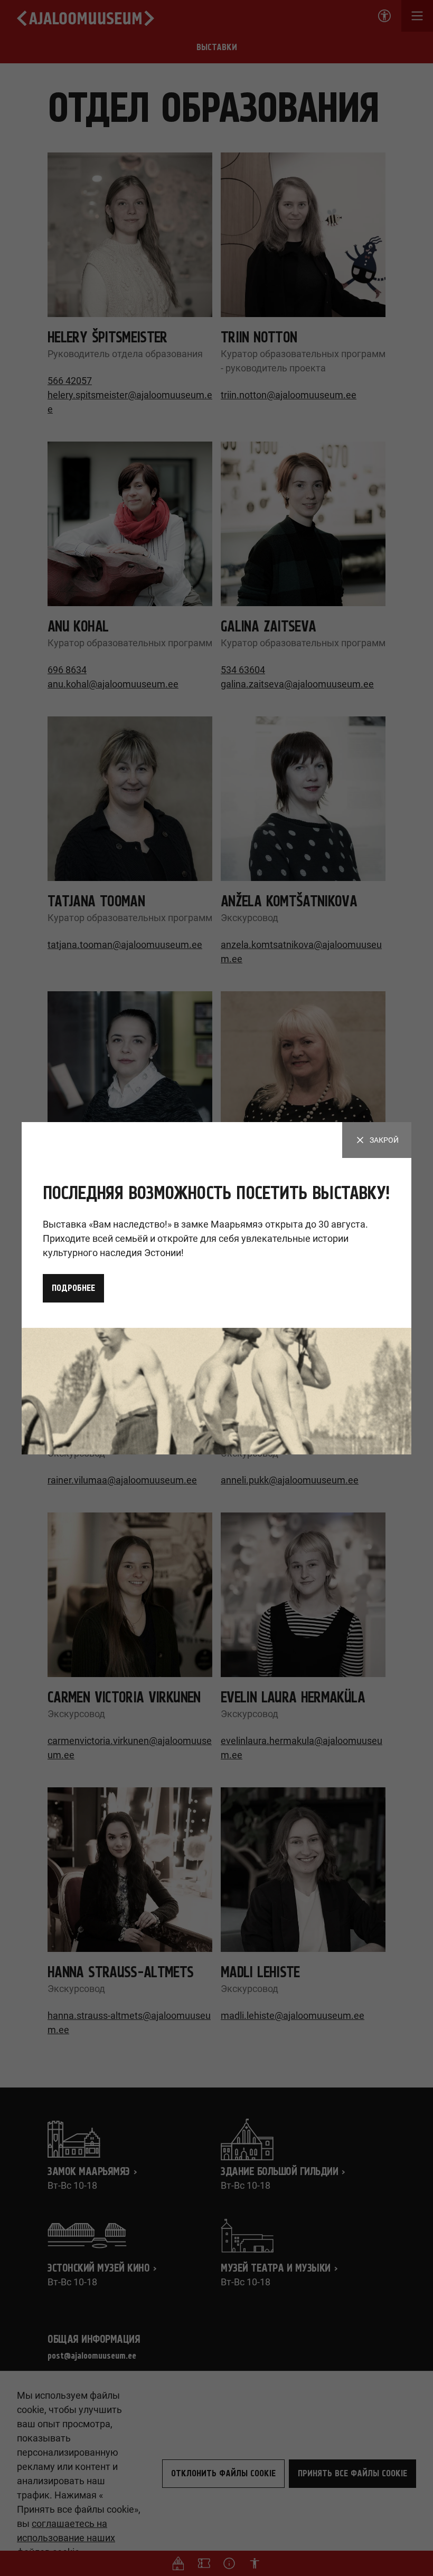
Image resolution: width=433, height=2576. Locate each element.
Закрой (384, 1140)
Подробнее (73, 1288)
